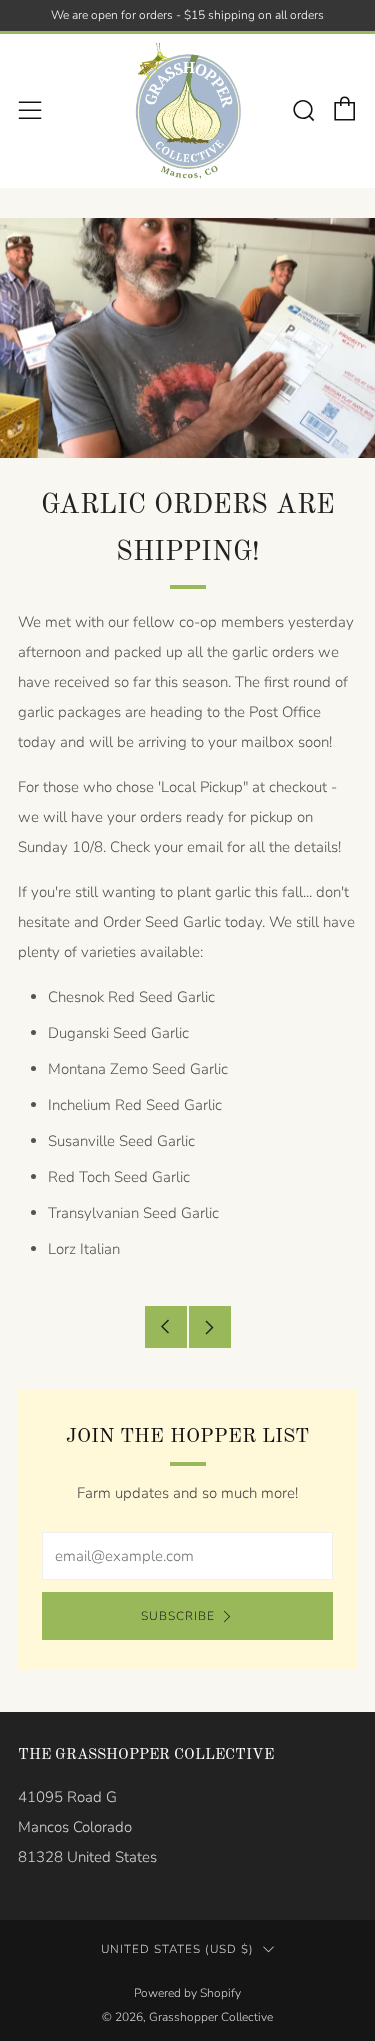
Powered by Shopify (187, 1993)
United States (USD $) (177, 1949)
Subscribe (178, 1616)
